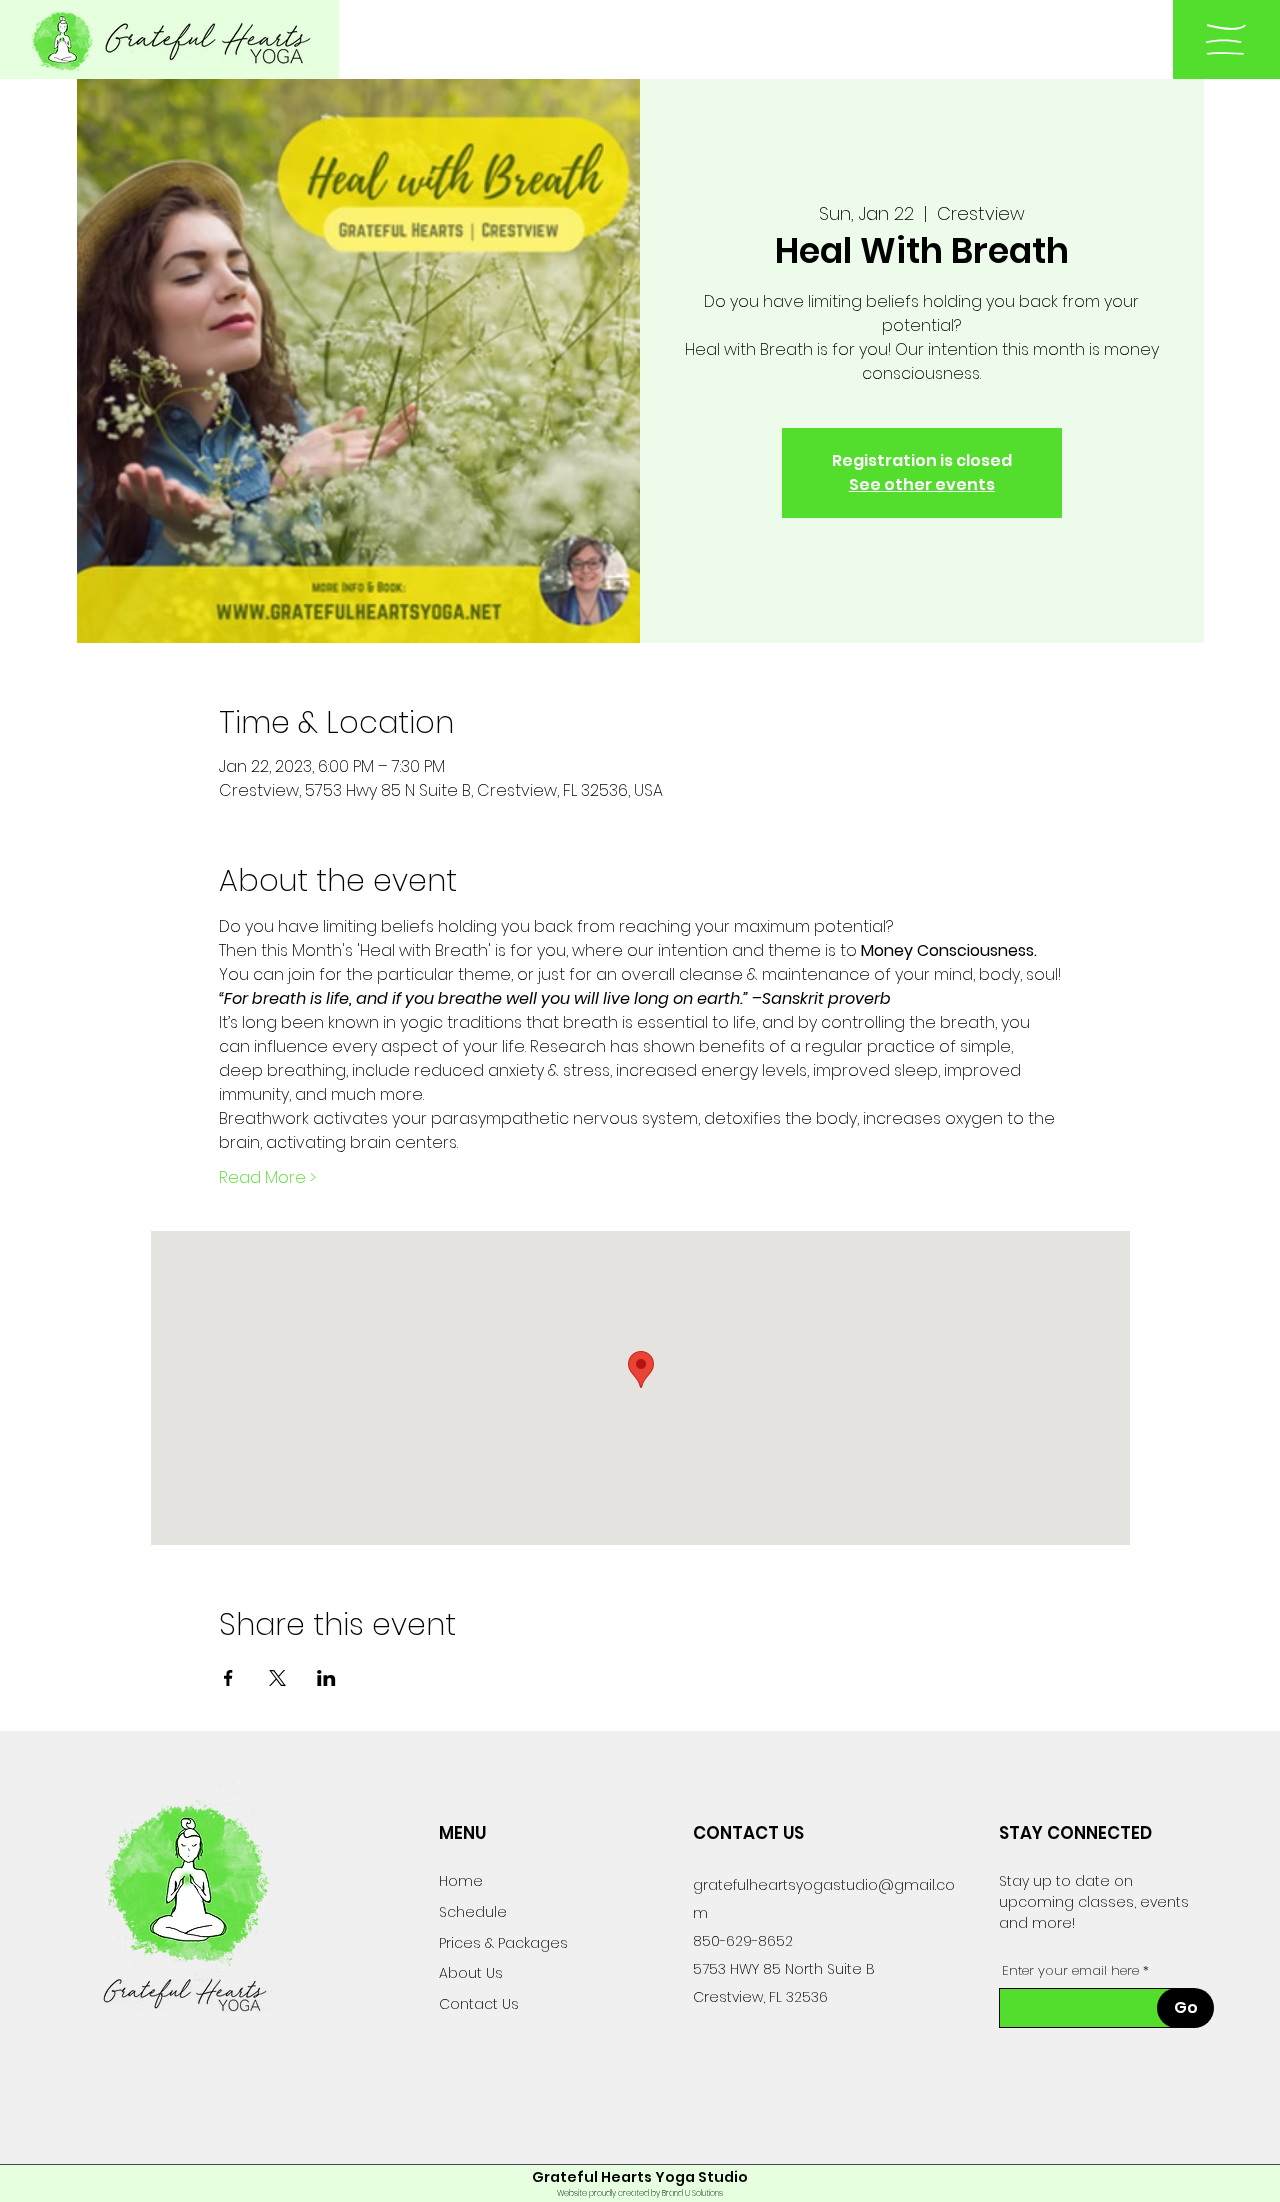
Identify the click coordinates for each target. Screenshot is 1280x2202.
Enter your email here (1070, 1970)
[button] (1226, 39)
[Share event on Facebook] (228, 1678)
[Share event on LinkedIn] (326, 1678)
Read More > (267, 1178)
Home (461, 1881)
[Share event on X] (277, 1678)
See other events (922, 484)
